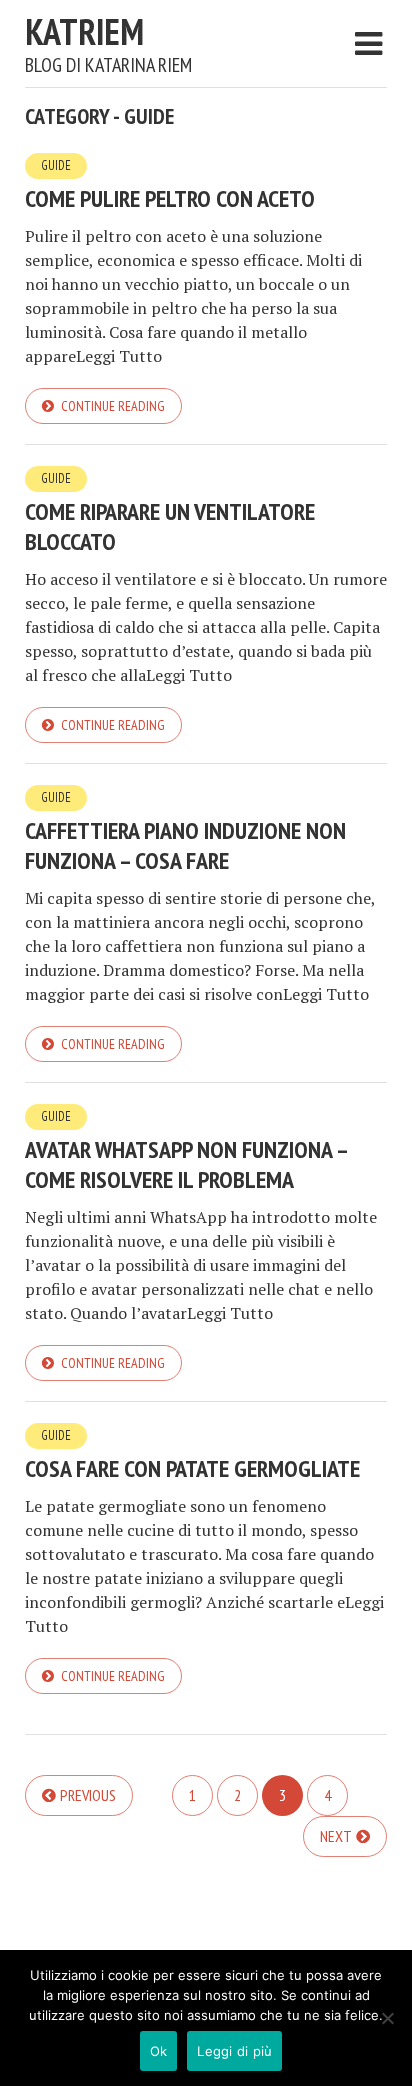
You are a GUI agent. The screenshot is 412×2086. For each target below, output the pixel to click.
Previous (88, 1795)
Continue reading (113, 406)
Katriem (84, 31)
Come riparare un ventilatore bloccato (170, 526)
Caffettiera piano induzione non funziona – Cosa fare (185, 845)
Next (336, 1836)
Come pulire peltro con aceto (170, 198)
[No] (387, 2018)
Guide (56, 165)
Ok (159, 2051)
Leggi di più (234, 2051)
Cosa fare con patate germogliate (192, 1468)
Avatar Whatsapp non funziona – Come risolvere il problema (186, 1164)
